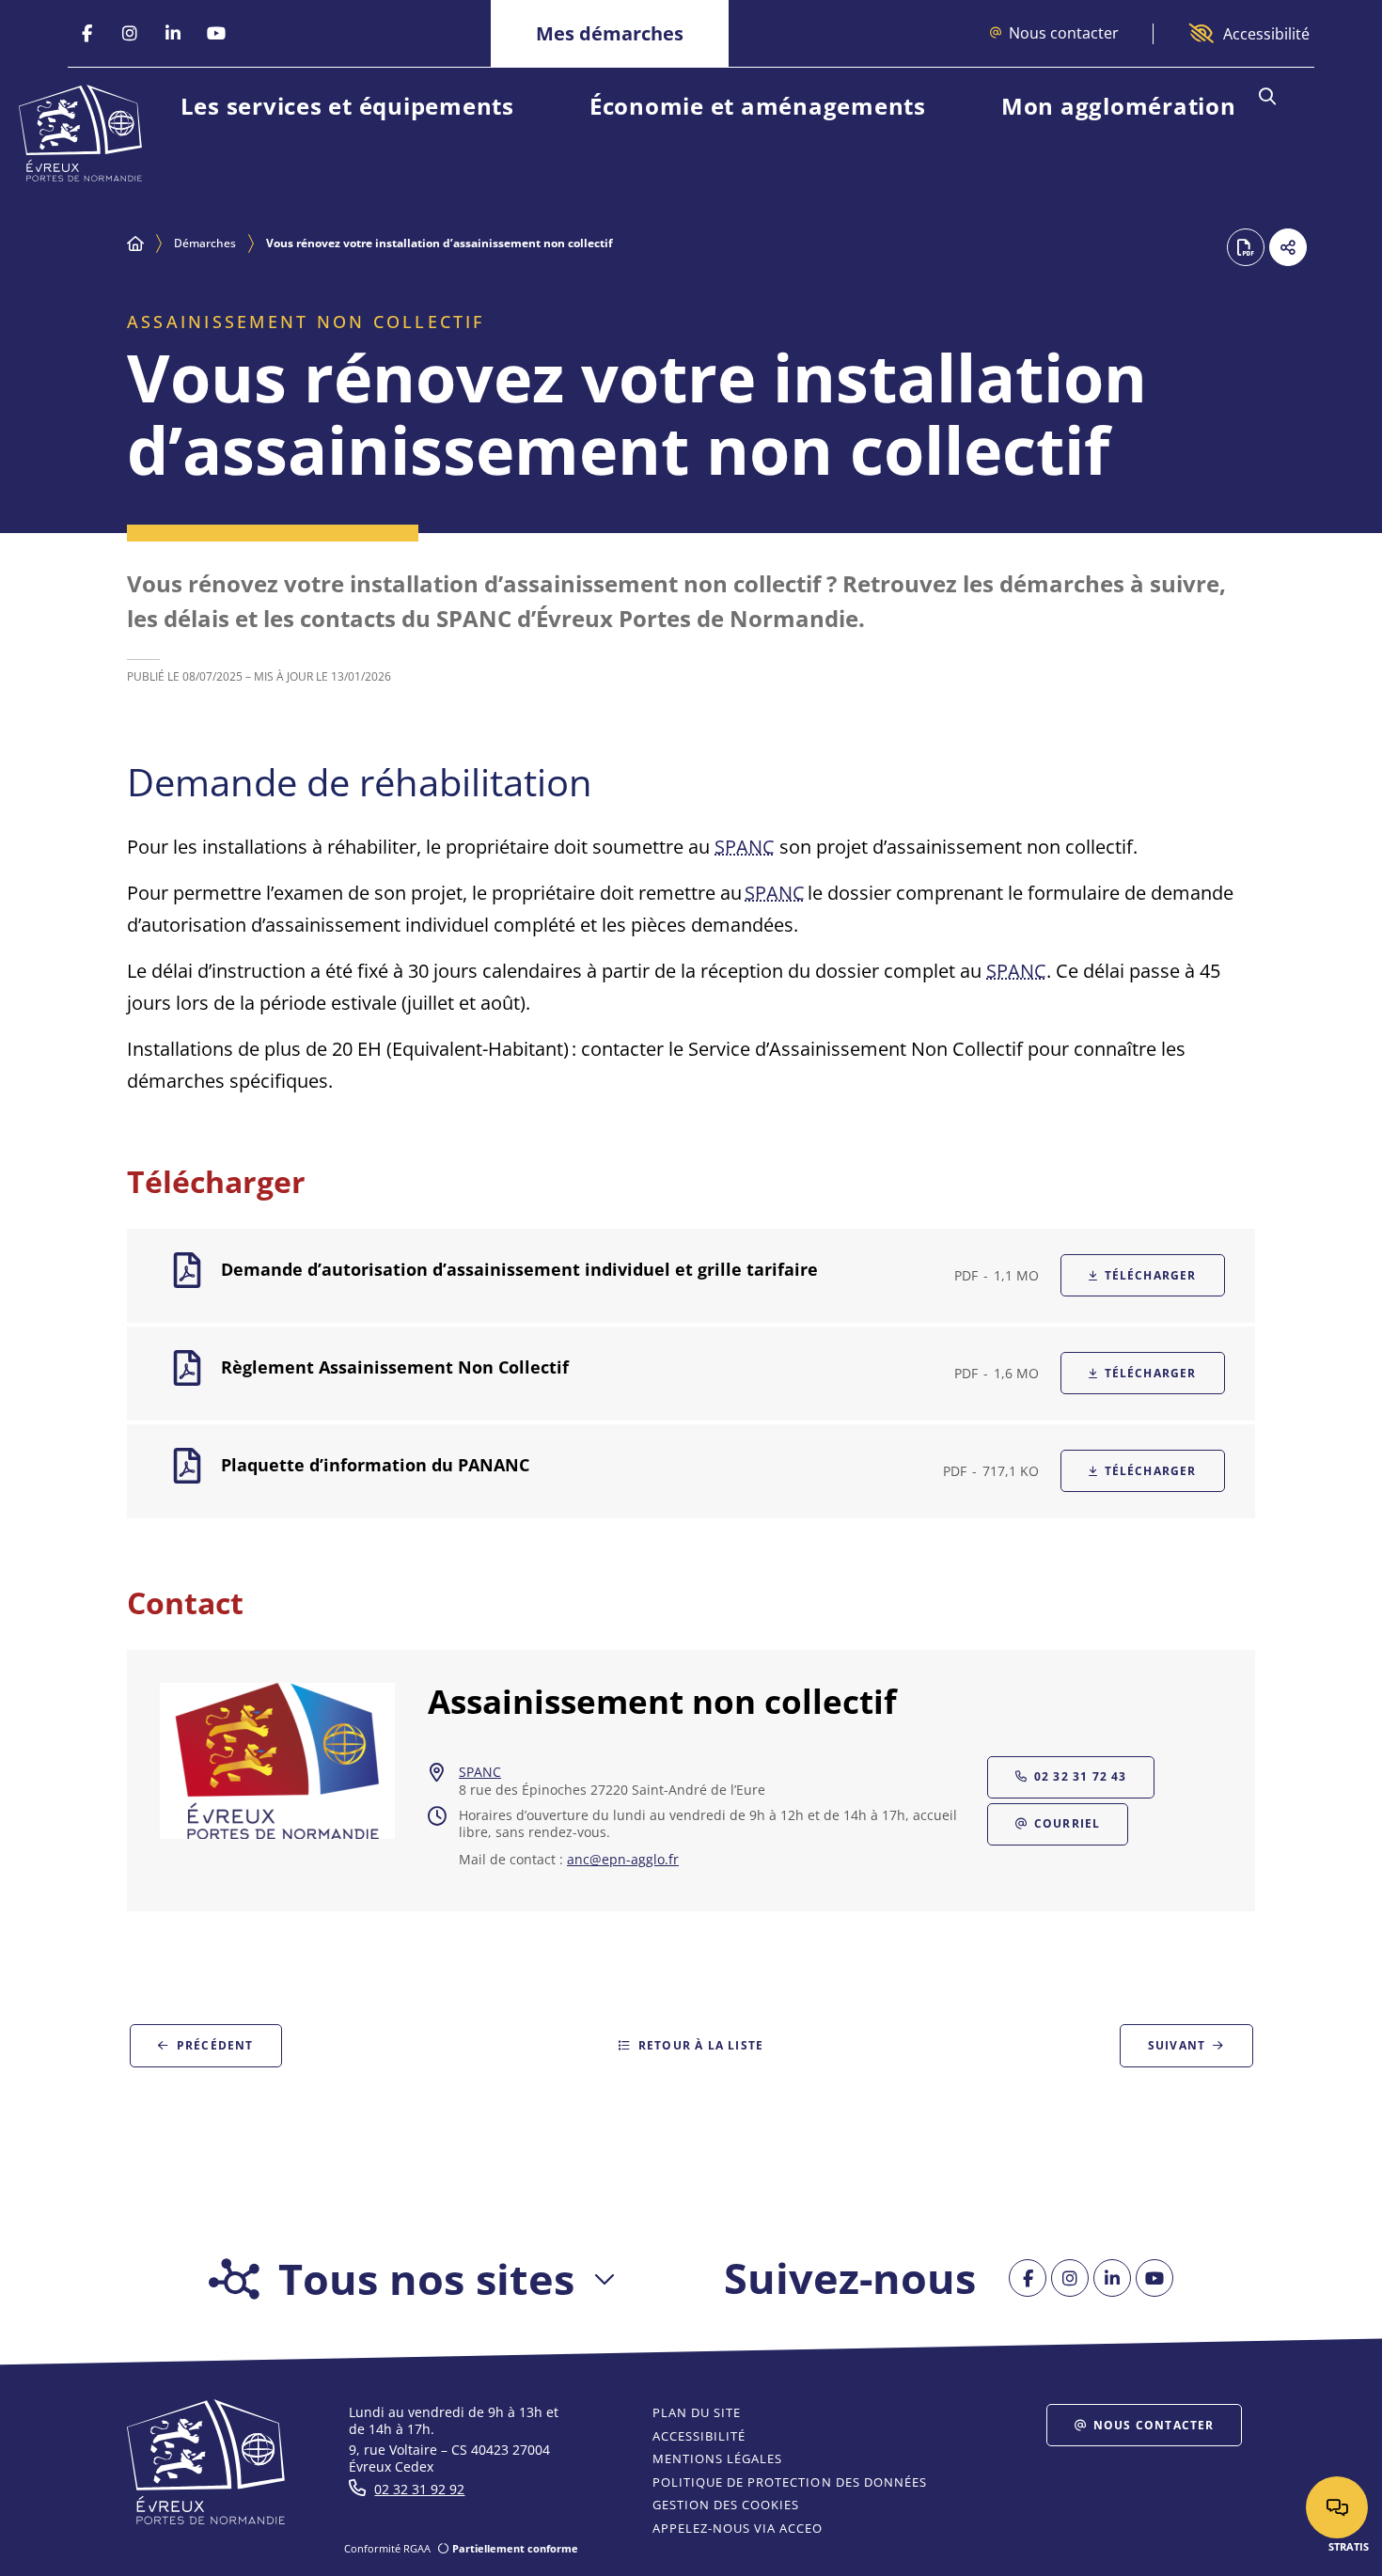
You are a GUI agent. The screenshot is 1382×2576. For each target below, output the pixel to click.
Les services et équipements (347, 106)
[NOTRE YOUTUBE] (216, 34)
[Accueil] (135, 243)
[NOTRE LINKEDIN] (173, 34)
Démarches (205, 243)
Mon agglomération (1119, 106)
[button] (1267, 97)
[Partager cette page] (1288, 247)
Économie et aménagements (758, 106)
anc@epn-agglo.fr (623, 1860)
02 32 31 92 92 (419, 2489)
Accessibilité (1266, 34)
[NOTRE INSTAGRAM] (130, 34)
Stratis (1349, 2546)
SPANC (745, 847)
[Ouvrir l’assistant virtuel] (1337, 2507)
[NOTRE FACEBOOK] (86, 34)
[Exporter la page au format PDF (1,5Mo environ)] (1246, 247)
